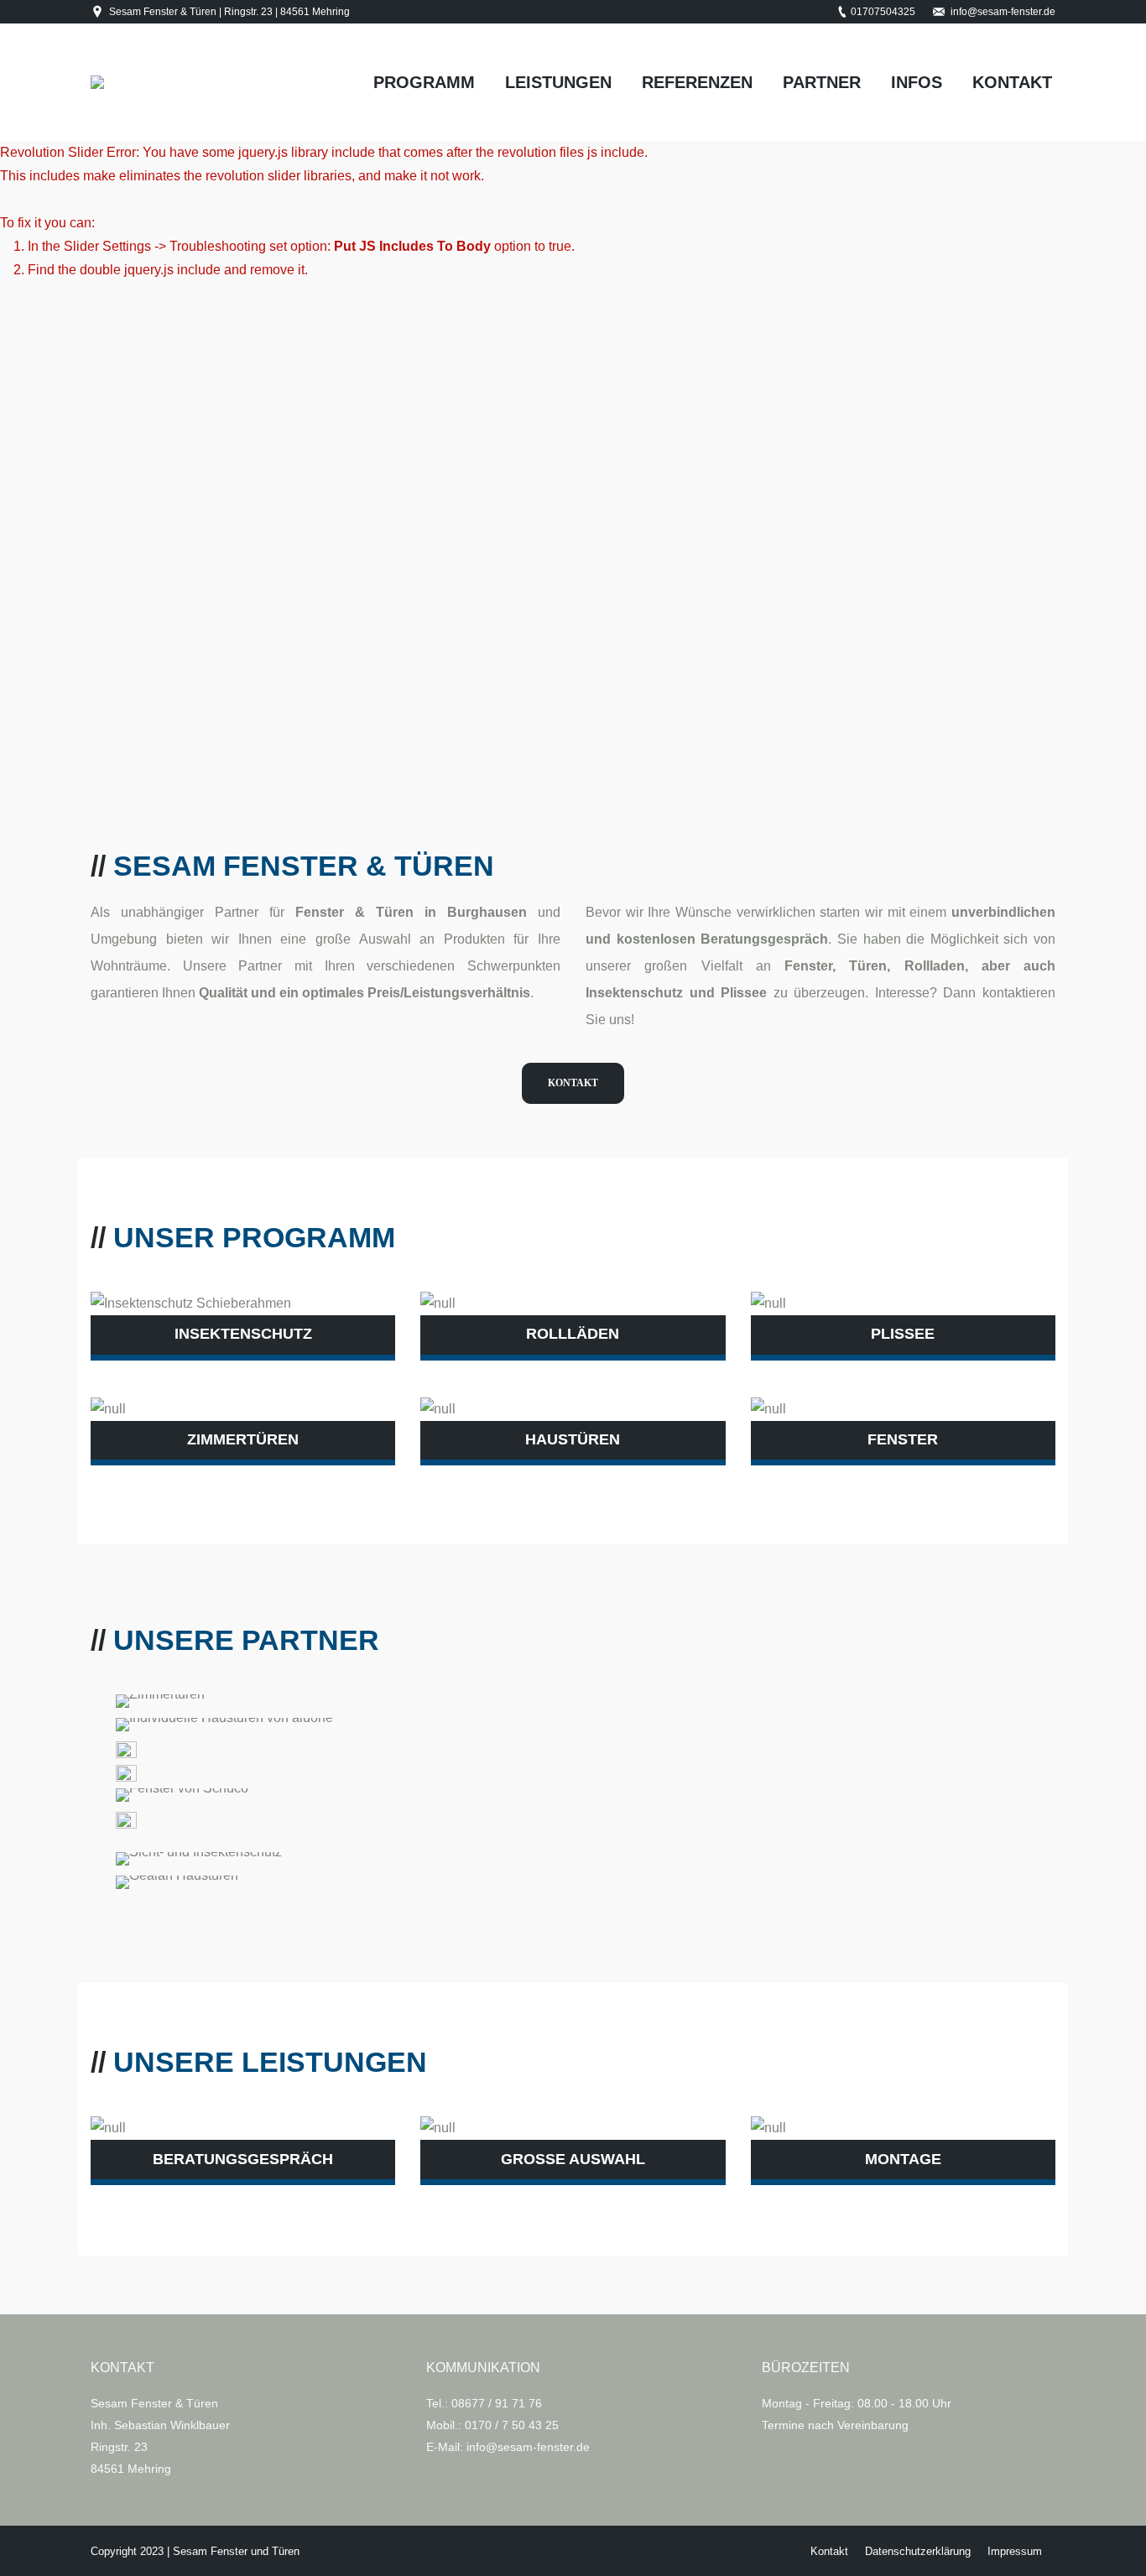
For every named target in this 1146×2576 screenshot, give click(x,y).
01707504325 (883, 12)
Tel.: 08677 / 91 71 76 (484, 2403)
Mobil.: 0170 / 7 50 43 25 (492, 2425)
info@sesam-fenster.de (1003, 12)
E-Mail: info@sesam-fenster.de (508, 2447)
